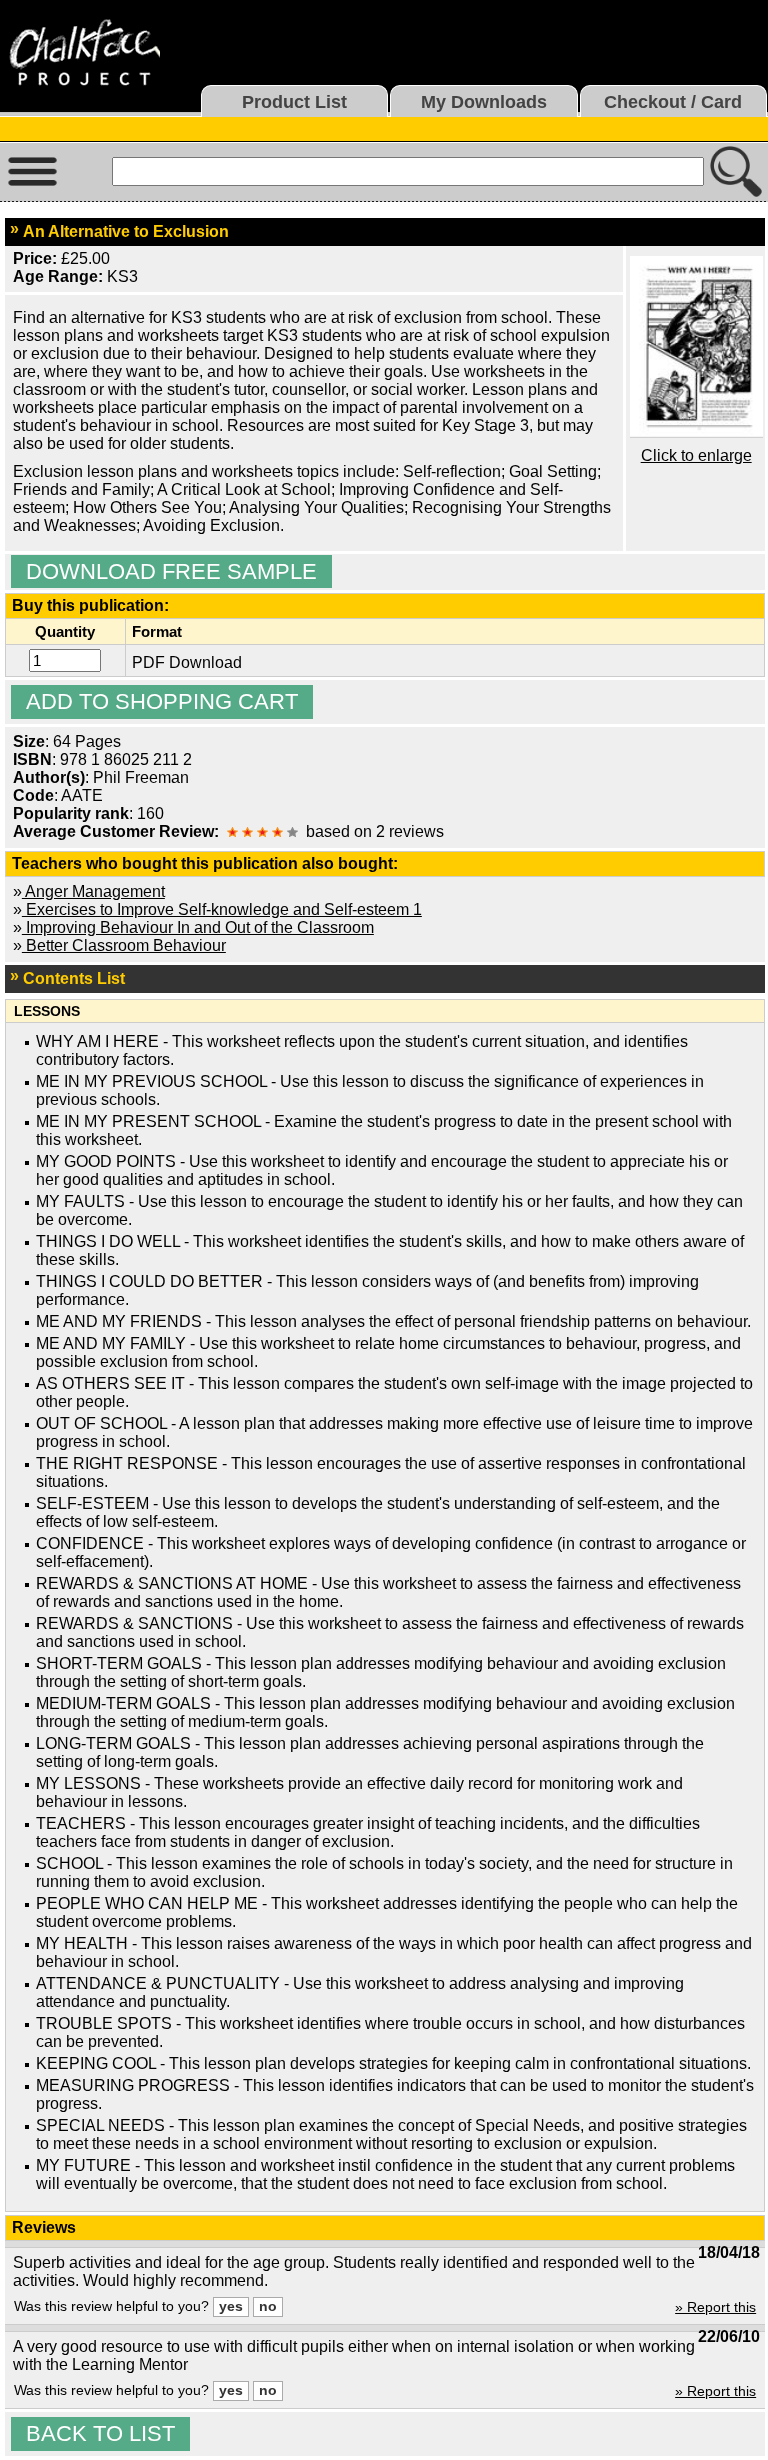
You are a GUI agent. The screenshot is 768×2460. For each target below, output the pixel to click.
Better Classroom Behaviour (124, 945)
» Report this (715, 2307)
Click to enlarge (696, 455)
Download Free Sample (171, 571)
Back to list (100, 2433)
